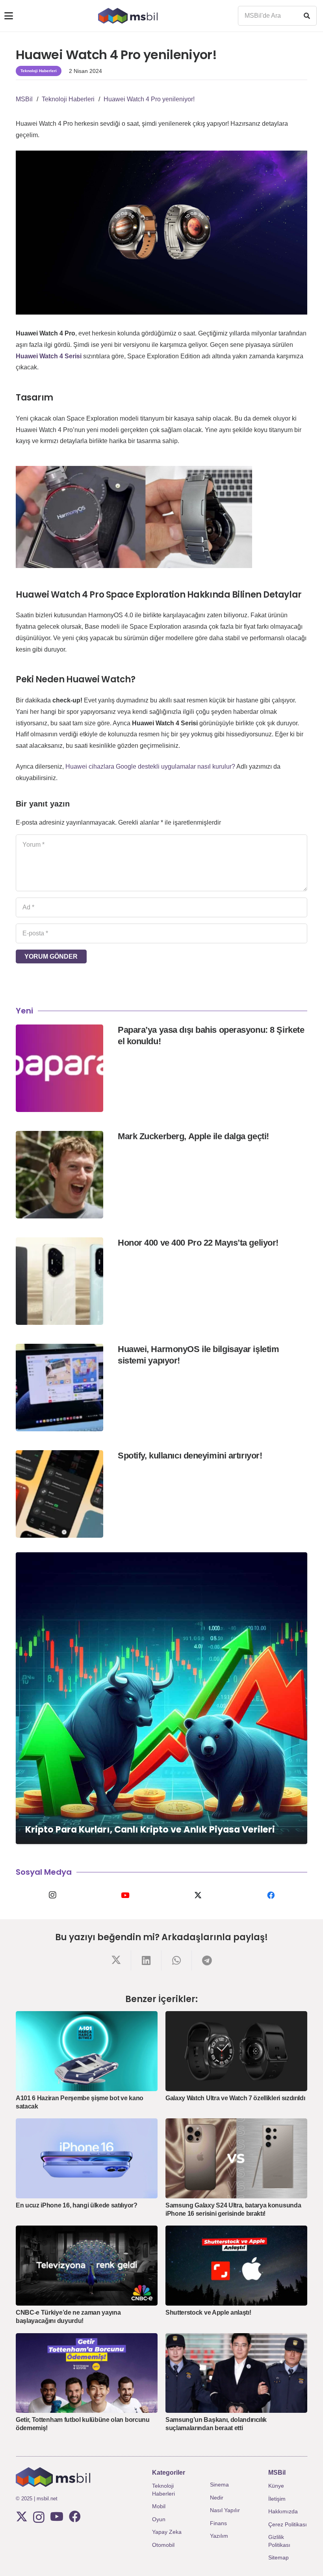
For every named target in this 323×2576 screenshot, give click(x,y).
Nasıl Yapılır (225, 2510)
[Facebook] (271, 1895)
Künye (276, 2486)
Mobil (159, 2506)
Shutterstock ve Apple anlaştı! (208, 2312)
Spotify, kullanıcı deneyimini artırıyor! (190, 1456)
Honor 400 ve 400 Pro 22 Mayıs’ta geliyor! (198, 1243)
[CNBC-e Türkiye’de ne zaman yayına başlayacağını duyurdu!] (87, 2266)
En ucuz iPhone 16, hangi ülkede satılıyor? (77, 2205)
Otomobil (163, 2545)
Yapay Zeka (167, 2532)
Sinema (219, 2485)
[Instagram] (52, 1895)
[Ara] (307, 16)
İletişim (277, 2499)
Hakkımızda (283, 2511)
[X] (198, 1895)
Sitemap (278, 2557)
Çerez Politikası (288, 2524)
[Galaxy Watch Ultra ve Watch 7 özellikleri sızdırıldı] (236, 2051)
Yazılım (219, 2536)
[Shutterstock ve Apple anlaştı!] (236, 2266)
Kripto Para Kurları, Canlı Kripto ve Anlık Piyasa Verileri (150, 1829)
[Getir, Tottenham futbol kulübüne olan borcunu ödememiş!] (87, 2373)
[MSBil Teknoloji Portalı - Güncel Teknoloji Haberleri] (128, 16)
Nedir (217, 2498)
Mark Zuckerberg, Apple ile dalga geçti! (193, 1136)
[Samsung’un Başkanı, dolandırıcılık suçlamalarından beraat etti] (236, 2373)
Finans (218, 2523)
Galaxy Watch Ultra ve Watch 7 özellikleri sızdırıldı (235, 2098)
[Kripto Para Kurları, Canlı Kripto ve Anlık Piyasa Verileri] (161, 1698)
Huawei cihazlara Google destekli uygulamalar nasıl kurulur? (150, 766)
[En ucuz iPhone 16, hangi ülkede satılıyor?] (87, 2158)
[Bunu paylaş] (116, 1960)
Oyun (159, 2519)
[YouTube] (125, 1895)
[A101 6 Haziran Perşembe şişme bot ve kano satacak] (87, 2051)
